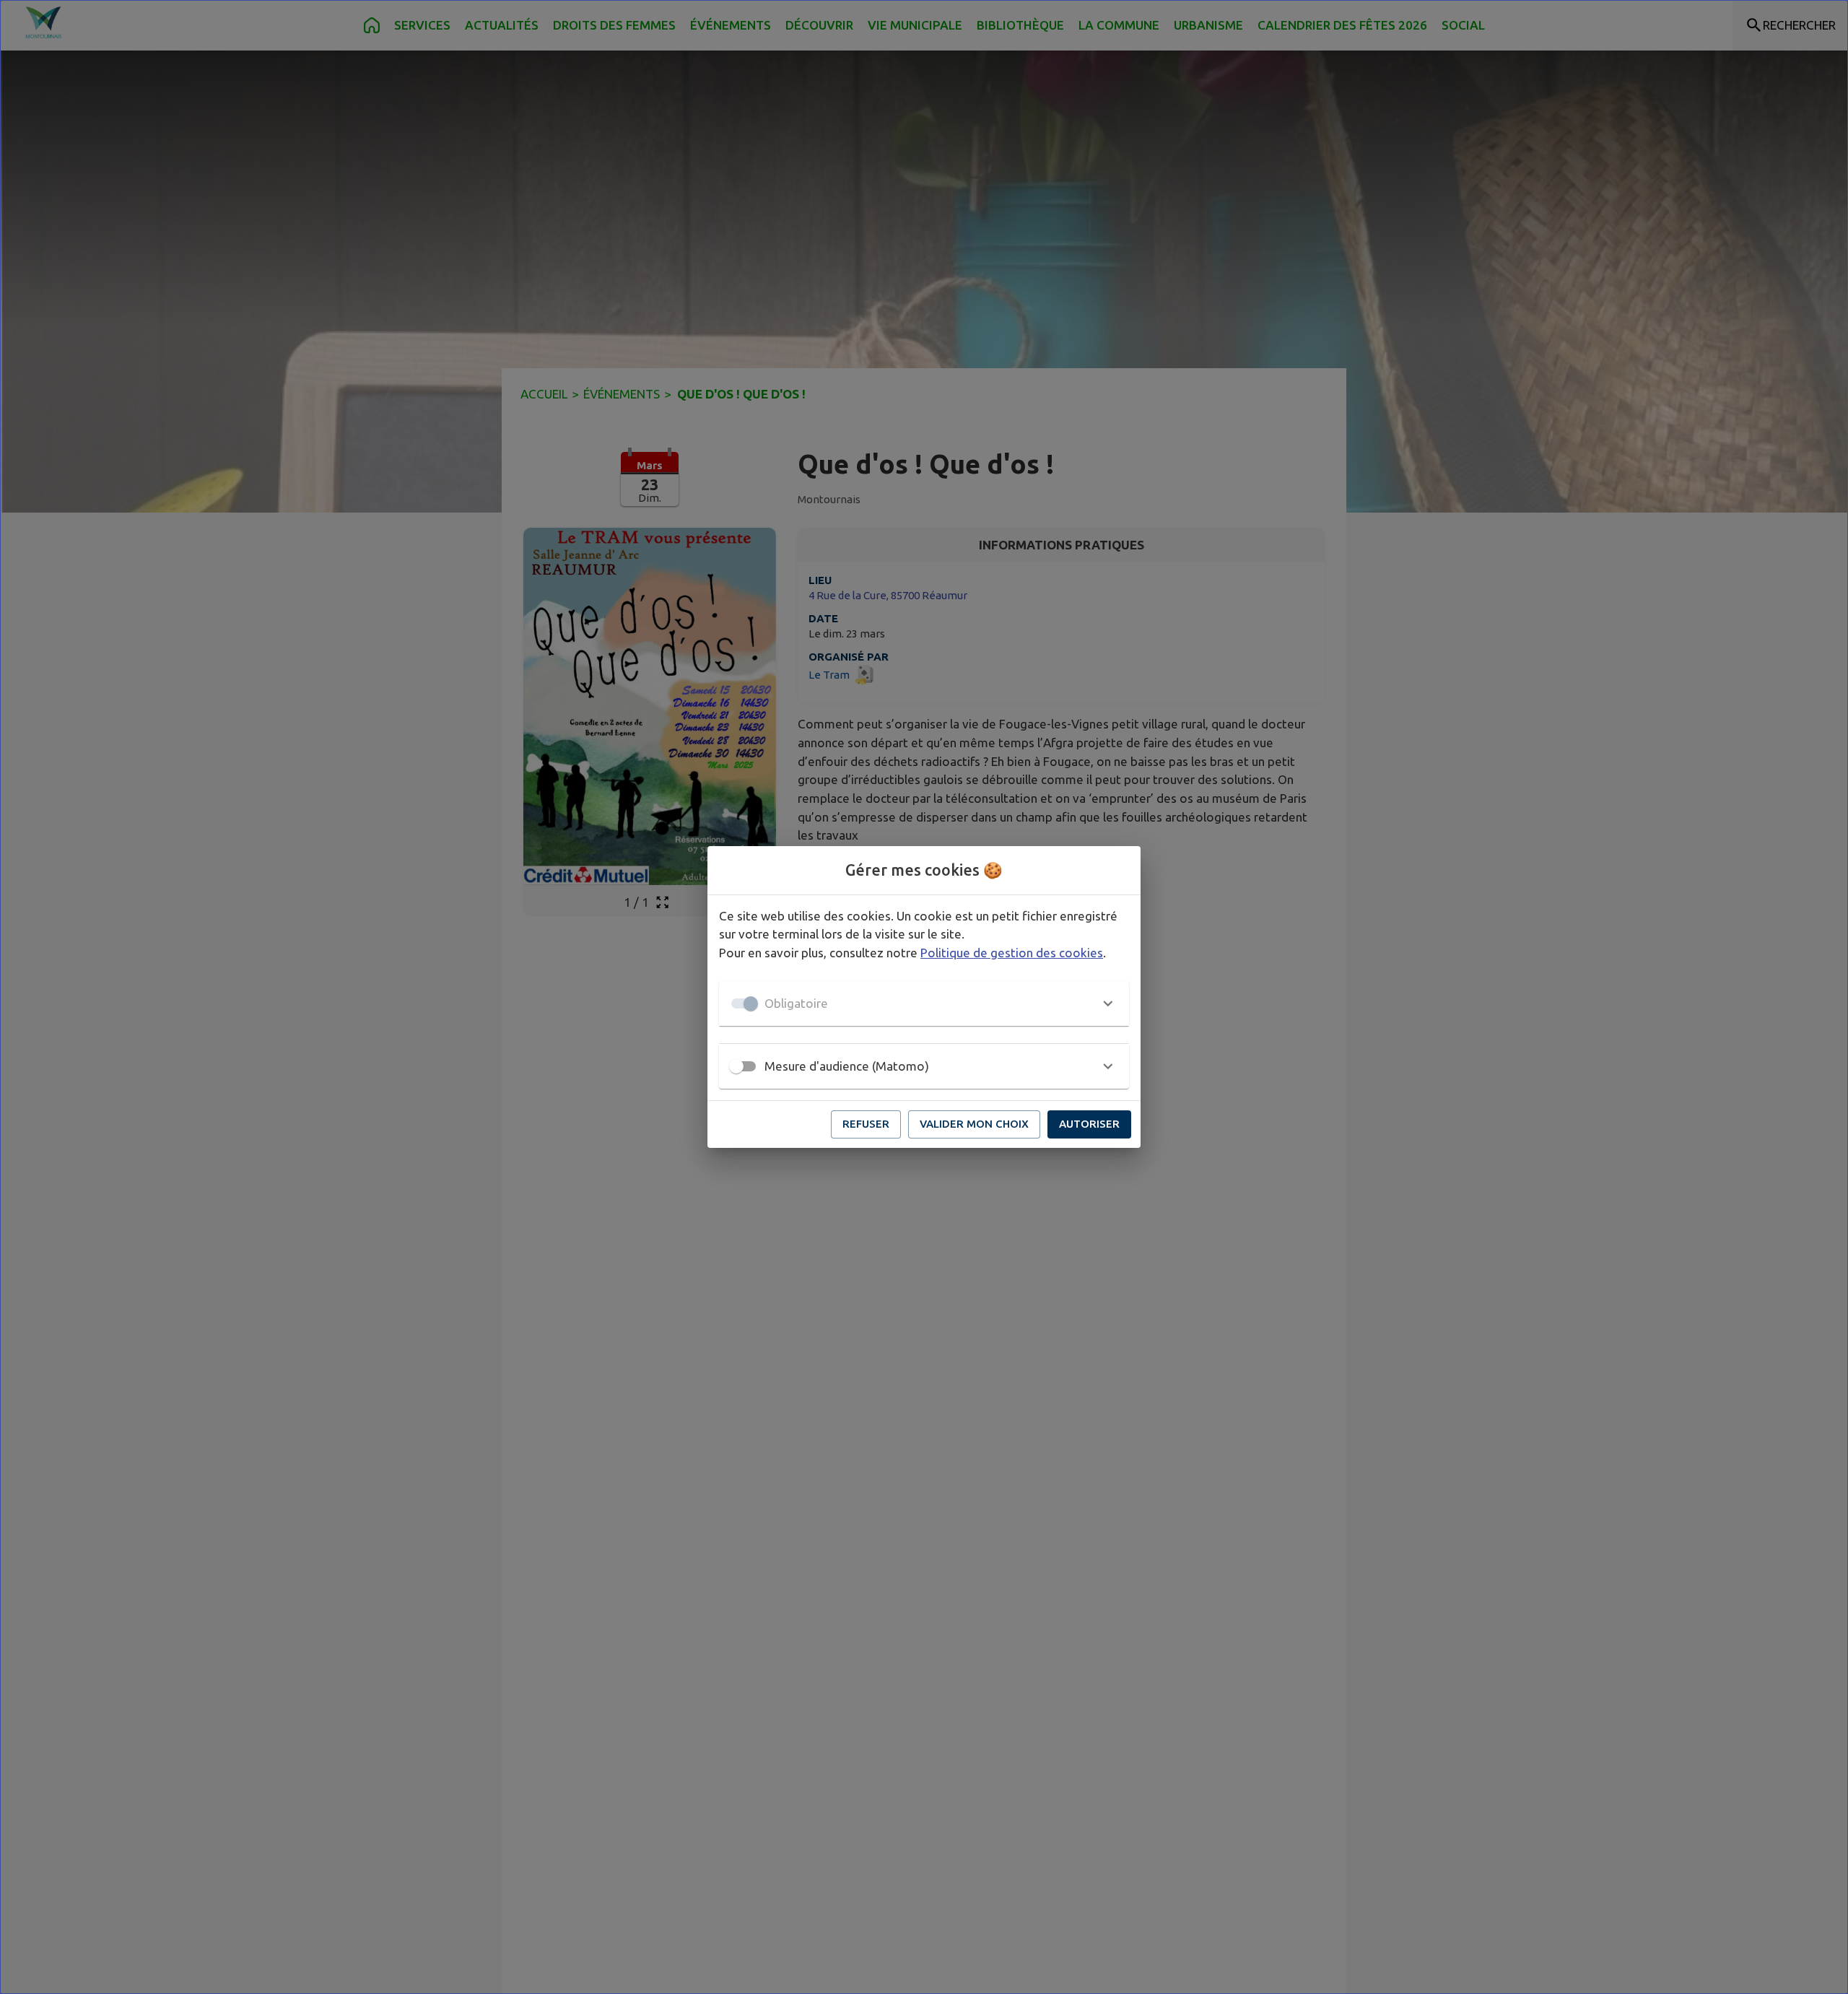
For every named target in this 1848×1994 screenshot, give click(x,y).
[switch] (736, 1066)
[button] (924, 1003)
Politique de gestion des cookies (1012, 953)
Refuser (866, 1124)
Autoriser (1089, 1124)
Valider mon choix (974, 1124)
